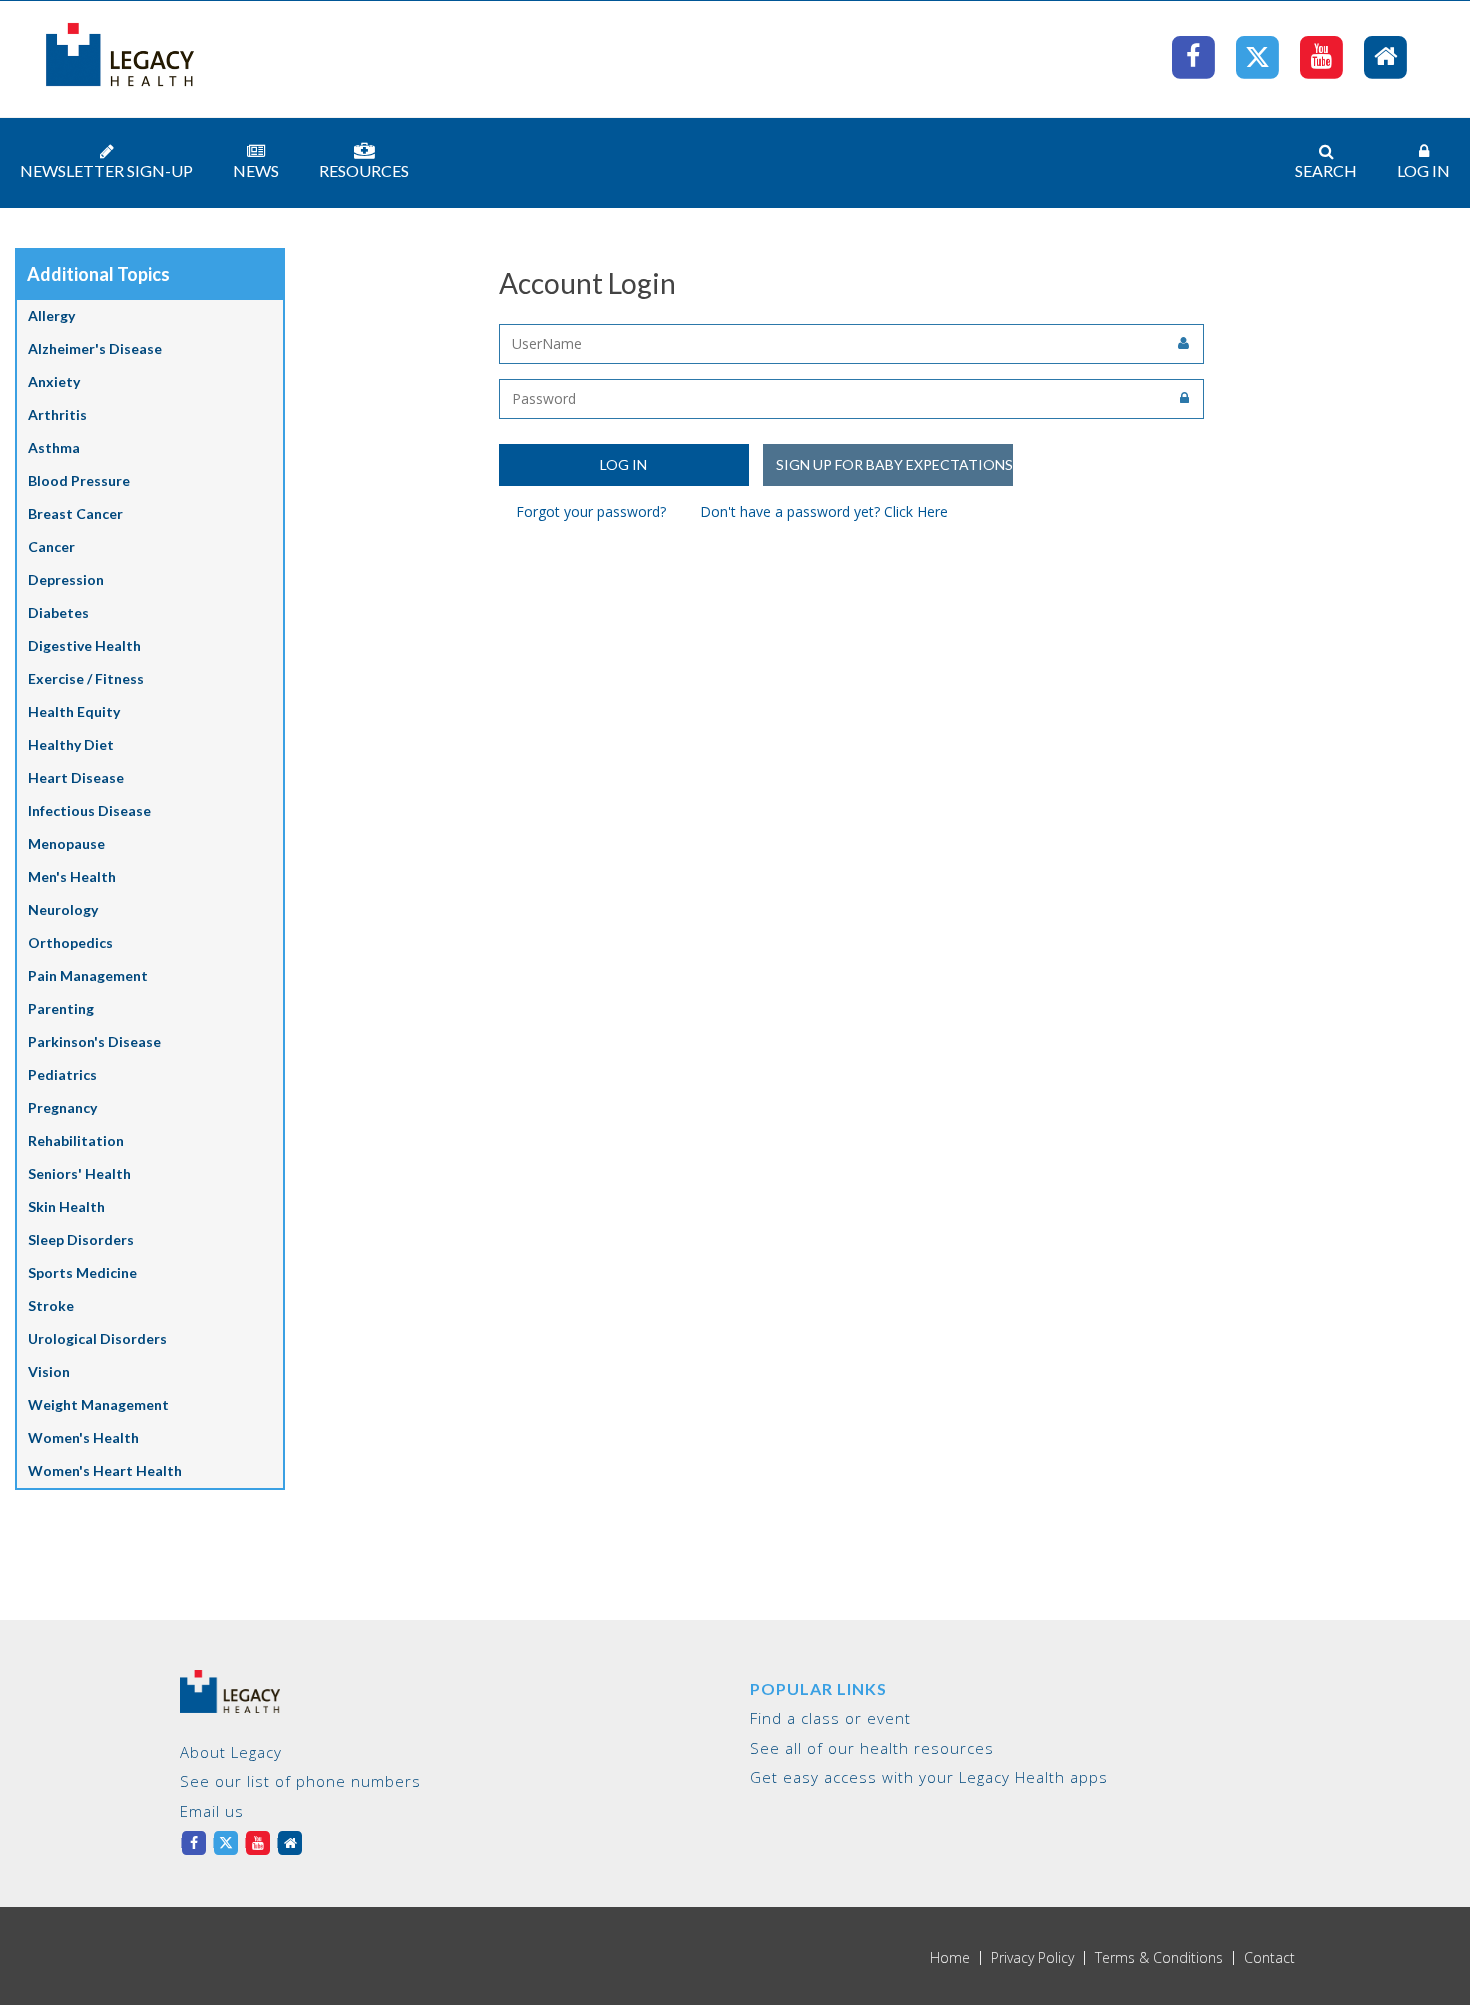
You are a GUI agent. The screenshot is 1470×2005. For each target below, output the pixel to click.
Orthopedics (70, 942)
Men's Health (72, 876)
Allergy (51, 315)
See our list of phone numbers (300, 1781)
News (256, 170)
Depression (66, 579)
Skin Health (66, 1206)
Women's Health (83, 1437)
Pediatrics (62, 1074)
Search (1326, 170)
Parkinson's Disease (94, 1041)
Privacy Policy (1032, 1958)
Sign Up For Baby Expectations (894, 464)
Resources (364, 170)
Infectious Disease (89, 810)
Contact (1269, 1958)
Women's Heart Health (105, 1470)
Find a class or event (830, 1718)
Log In (1423, 170)
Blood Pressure (79, 480)
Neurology (63, 909)
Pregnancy (62, 1107)
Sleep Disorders (81, 1239)
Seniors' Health (79, 1173)
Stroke (51, 1305)
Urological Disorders (97, 1338)
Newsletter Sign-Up (106, 170)
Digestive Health (84, 645)
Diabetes (58, 612)
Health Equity (74, 711)
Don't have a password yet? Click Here (824, 511)
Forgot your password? (591, 511)
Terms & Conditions (1159, 1958)
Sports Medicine (82, 1272)
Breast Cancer (75, 513)
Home (950, 1958)
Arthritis (57, 414)
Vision (49, 1371)
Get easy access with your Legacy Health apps (929, 1777)
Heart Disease (76, 777)
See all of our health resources (872, 1748)
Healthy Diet (71, 744)
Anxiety (54, 381)
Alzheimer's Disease (95, 348)
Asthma (54, 447)
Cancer (51, 546)
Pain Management (88, 975)
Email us (212, 1811)
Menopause (66, 843)
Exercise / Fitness (86, 678)
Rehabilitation (76, 1140)
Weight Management (98, 1404)
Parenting (61, 1008)
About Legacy (231, 1752)
